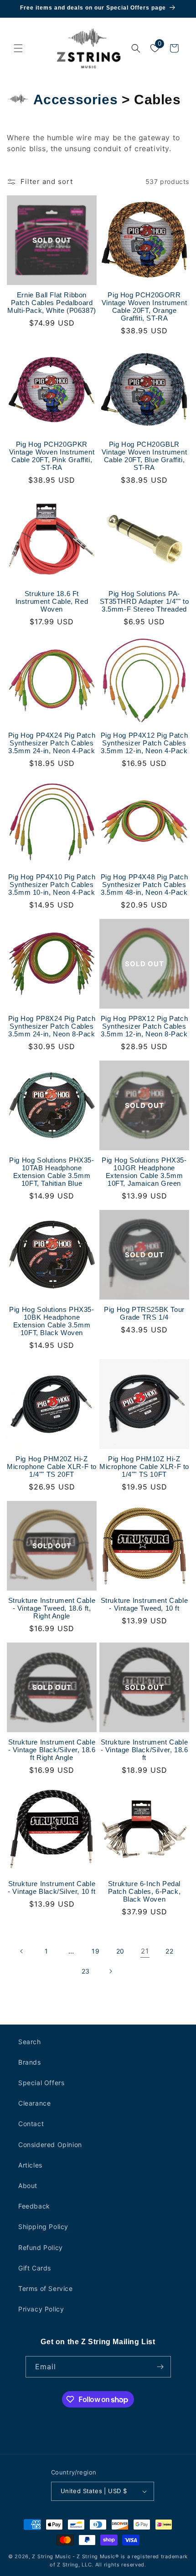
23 (86, 1971)
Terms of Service (46, 2288)
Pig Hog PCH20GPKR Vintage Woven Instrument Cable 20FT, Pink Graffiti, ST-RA (52, 456)
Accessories (76, 99)
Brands (30, 2062)
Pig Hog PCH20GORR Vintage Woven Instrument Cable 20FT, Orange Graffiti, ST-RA (144, 306)
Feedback (34, 2206)
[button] (18, 48)
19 (95, 1951)
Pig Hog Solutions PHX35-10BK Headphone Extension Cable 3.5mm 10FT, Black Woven (52, 1321)
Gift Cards (35, 2268)
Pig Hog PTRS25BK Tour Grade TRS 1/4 (144, 1313)
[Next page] (110, 1971)
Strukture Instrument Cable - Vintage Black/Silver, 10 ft (52, 1887)
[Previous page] (22, 1951)
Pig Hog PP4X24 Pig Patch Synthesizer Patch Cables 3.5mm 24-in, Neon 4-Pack (52, 743)
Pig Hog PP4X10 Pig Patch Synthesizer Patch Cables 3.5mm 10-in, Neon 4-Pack (52, 885)
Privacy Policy (41, 2309)
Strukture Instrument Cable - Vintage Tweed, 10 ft (144, 1604)
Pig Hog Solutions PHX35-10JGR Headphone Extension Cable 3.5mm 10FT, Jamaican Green (144, 1172)
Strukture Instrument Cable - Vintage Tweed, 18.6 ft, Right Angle (52, 1608)
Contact (31, 2124)
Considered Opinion (50, 2145)
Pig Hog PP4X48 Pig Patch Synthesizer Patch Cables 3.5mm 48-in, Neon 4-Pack (144, 885)
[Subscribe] (160, 2367)
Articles (30, 2165)
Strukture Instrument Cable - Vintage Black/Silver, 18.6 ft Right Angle (52, 1750)
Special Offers (41, 2083)
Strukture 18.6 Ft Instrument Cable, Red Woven (52, 601)
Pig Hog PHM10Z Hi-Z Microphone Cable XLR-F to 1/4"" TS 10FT (144, 1467)
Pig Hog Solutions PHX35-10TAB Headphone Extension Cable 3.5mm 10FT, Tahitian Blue (52, 1172)
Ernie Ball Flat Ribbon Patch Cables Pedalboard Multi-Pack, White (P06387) (52, 303)
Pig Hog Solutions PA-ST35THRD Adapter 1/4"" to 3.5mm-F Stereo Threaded (144, 601)
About (28, 2186)
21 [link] (145, 1951)
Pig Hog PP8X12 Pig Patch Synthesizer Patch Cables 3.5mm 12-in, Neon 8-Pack (144, 1026)
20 (120, 1951)
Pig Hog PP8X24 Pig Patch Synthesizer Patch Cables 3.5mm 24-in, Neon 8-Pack (52, 1026)
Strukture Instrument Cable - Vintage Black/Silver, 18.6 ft (144, 1750)
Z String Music (51, 2556)
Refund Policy (41, 2247)
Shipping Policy (43, 2227)
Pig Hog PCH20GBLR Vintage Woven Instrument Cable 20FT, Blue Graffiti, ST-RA (144, 456)
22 (169, 1951)
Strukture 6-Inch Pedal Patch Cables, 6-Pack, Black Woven (144, 1891)
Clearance (34, 2103)
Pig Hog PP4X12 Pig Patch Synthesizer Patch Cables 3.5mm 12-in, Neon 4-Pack (144, 743)
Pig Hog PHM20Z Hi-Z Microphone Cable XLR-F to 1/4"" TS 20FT (52, 1467)
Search (30, 2042)
